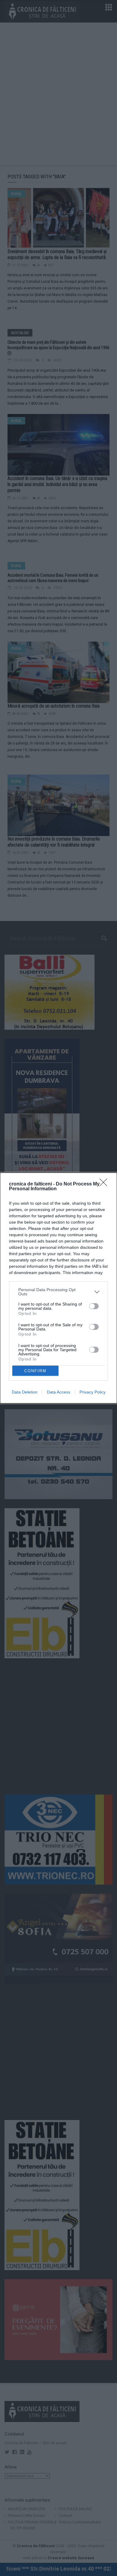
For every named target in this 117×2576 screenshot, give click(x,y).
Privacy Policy (93, 1392)
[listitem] (58, 1292)
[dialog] (58, 1288)
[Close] (105, 1184)
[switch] (94, 1306)
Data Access (58, 1392)
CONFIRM (35, 1371)
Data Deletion (25, 1392)
